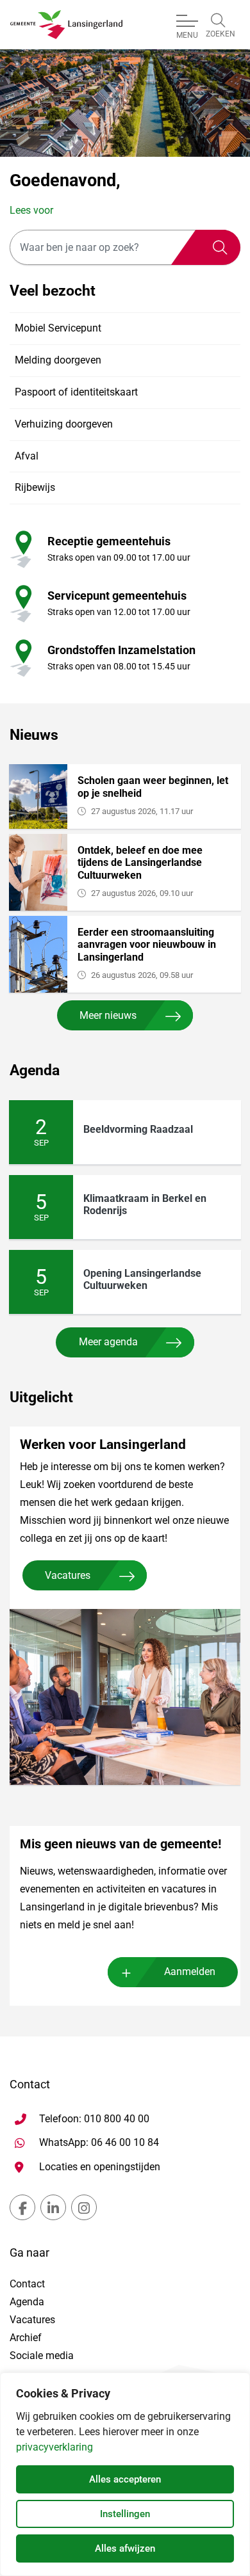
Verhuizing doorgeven (64, 424)
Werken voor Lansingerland (103, 1444)
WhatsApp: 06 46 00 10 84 (99, 2142)
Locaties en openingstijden (100, 2167)
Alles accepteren (125, 2479)
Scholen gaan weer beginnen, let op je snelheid (153, 787)
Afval (27, 456)
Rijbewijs (35, 488)
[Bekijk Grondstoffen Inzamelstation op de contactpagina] (21, 658)
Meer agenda (108, 1342)
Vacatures (68, 1575)
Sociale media (42, 2356)
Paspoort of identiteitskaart (76, 392)
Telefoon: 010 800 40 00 (94, 2119)
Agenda (27, 2302)
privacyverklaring (54, 2447)
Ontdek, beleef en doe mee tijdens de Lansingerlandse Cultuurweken (140, 862)
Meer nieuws (108, 1015)
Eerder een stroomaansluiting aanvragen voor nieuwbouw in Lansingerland (147, 944)
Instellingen (125, 2514)
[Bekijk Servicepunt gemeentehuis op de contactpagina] (21, 603)
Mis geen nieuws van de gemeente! (121, 1844)
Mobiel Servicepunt (58, 329)
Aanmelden (190, 1972)
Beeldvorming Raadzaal (138, 1129)
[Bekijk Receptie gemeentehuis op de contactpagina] (21, 549)
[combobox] (125, 247)
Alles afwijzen (125, 2548)
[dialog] (125, 2474)
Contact (27, 2284)
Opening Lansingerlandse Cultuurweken (142, 1279)
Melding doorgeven (58, 361)
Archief (26, 2338)
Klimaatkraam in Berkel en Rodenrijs (145, 1204)
